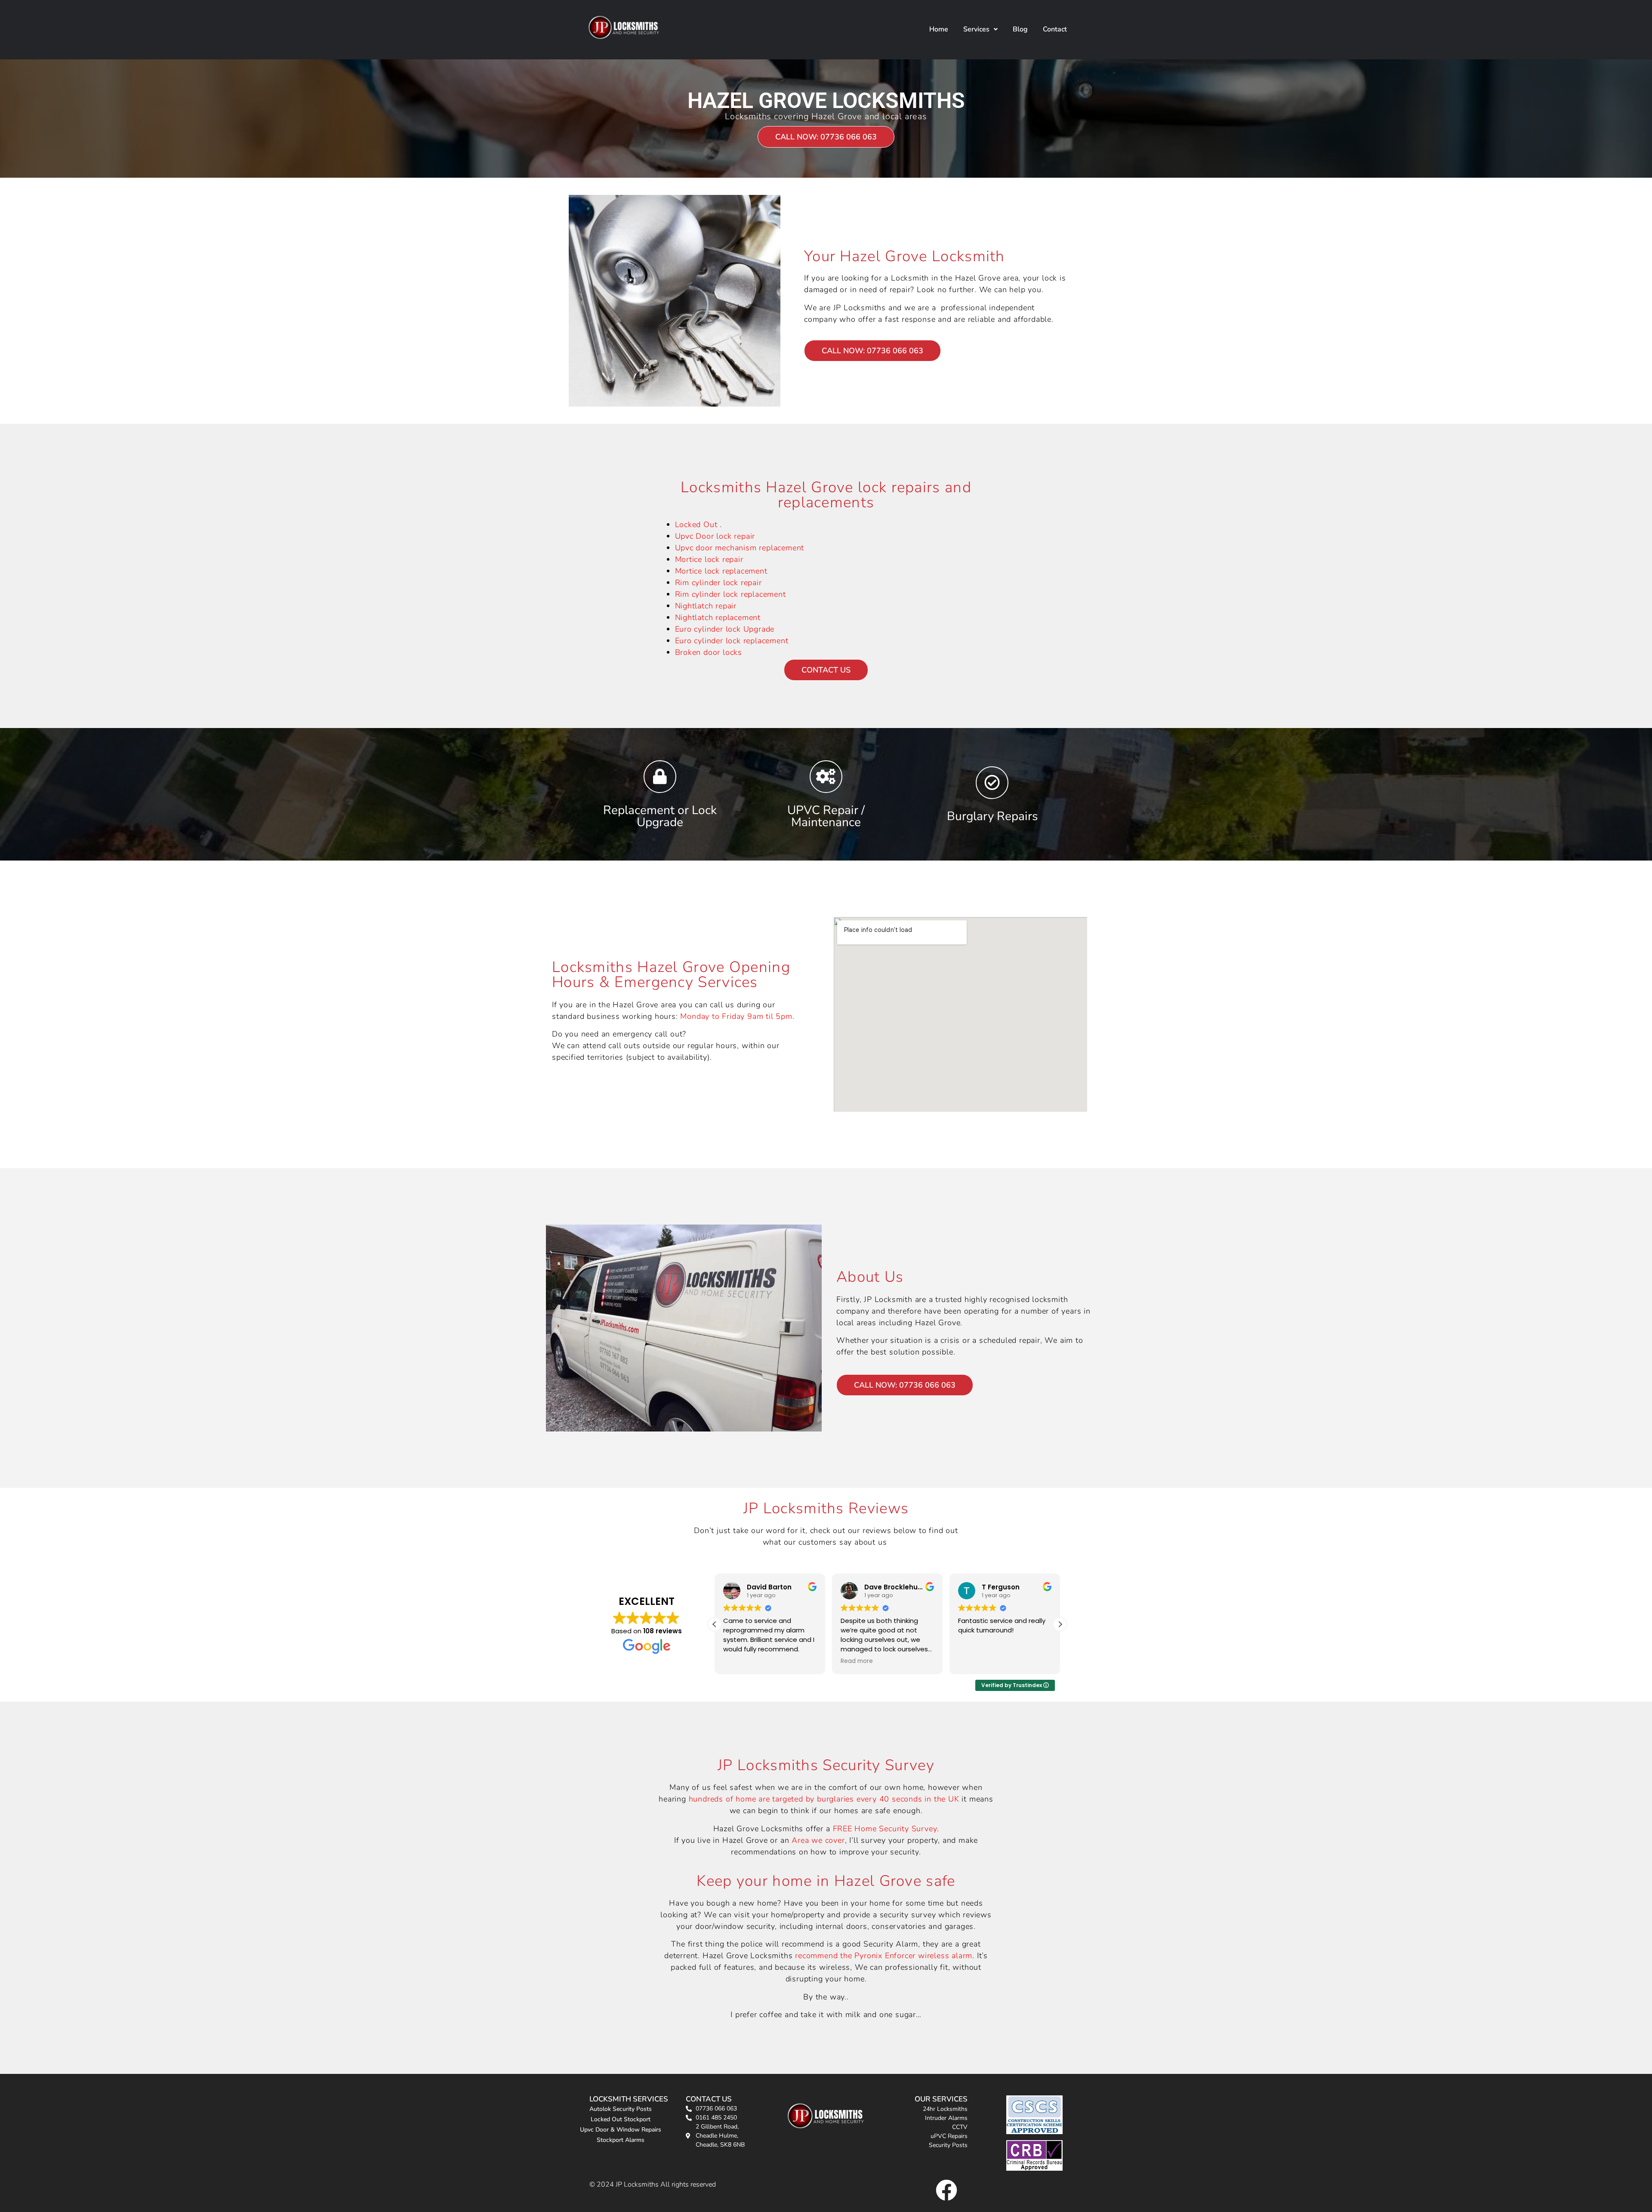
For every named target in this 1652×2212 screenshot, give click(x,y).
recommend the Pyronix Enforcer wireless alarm (884, 1956)
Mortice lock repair (709, 559)
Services (976, 29)
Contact (1055, 29)
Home (939, 29)
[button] (980, 29)
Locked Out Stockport (621, 2119)
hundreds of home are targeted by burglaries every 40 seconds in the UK (824, 1799)
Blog (1020, 29)
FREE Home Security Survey (885, 1829)
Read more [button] (741, 1661)
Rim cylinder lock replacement (730, 594)
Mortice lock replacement (721, 571)
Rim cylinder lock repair (718, 583)
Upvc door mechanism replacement (740, 548)
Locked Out (698, 524)
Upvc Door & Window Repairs (621, 2130)
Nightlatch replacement (718, 617)
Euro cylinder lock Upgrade (725, 629)
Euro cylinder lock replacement (732, 641)
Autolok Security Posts (621, 2109)
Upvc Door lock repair (715, 536)
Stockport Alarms (621, 2140)
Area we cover (818, 1840)
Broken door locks (709, 652)
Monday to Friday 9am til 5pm (736, 1016)
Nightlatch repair (706, 606)
